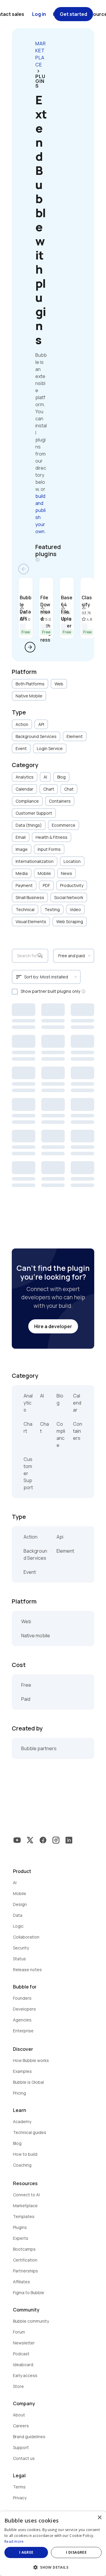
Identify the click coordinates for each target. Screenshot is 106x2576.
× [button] (99, 2518)
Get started (73, 14)
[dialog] (53, 2544)
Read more (14, 2541)
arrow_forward (30, 647)
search (40, 956)
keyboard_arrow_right (38, 71)
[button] (53, 2567)
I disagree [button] (76, 2552)
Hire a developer (53, 1326)
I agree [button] (26, 2552)
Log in (39, 14)
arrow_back (24, 569)
